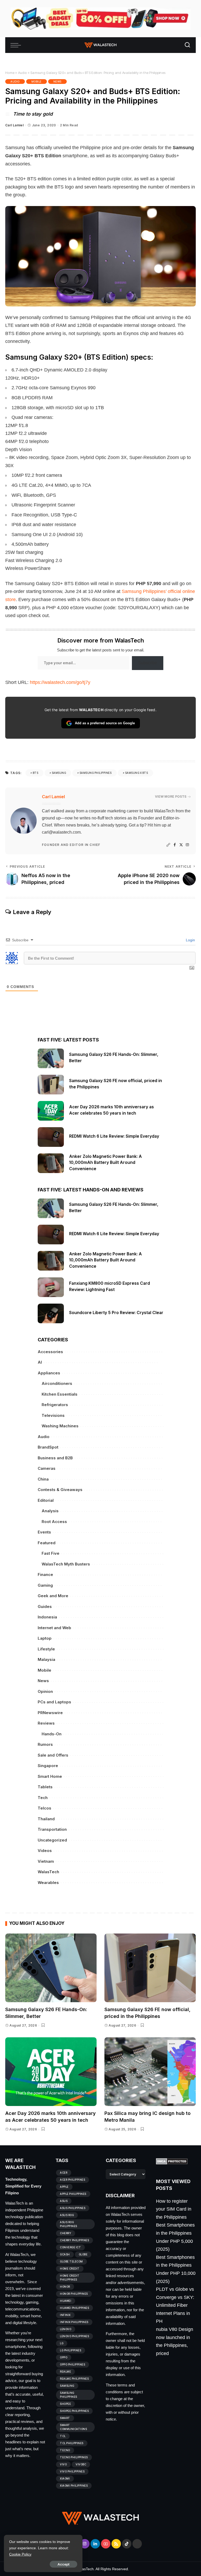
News (57, 82)
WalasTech (48, 1872)
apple (64, 2187)
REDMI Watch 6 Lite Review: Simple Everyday (114, 1136)
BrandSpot (48, 1447)
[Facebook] (175, 845)
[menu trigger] (17, 45)
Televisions (53, 1415)
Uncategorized (52, 1840)
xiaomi (65, 2478)
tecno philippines (74, 2457)
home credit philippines (70, 2278)
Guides (45, 1606)
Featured (47, 1543)
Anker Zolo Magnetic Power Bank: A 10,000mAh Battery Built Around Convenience (105, 1163)
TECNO (65, 2450)
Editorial (46, 1500)
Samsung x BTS (137, 773)
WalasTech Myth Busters (66, 1564)
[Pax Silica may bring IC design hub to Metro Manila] (150, 2072)
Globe (83, 2254)
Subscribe (148, 663)
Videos (45, 1851)
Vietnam (46, 1861)
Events (44, 1532)
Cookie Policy (20, 2554)
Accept (63, 2564)
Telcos (44, 1808)
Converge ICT (70, 2247)
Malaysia (46, 1659)
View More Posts (171, 796)
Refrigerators (55, 1405)
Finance (45, 1575)
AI (40, 1362)
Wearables (48, 1883)
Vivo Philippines (72, 2471)
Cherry (66, 2233)
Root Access (54, 1522)
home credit (70, 2269)
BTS (36, 773)
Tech (43, 1798)
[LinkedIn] (95, 2544)
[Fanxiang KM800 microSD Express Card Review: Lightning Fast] (51, 1287)
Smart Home (50, 1776)
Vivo (63, 2464)
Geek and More (53, 1596)
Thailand (46, 1819)
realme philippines (74, 2379)
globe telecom (71, 2261)
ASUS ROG (67, 2215)
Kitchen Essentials (60, 1394)
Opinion (45, 1691)
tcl (63, 2436)
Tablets (45, 1787)
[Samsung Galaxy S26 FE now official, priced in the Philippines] (51, 1085)
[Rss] (116, 2544)
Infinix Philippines (74, 2322)
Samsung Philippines (96, 773)
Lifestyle (46, 1649)
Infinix (65, 2315)
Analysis (50, 1511)
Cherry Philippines (74, 2240)
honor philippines (74, 2294)
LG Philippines (71, 2350)
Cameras (47, 1468)
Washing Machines (60, 1426)
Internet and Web (54, 1628)
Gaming (45, 1585)
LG (62, 2343)
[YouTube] (106, 2544)
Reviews (46, 1723)
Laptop (45, 1638)
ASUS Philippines (73, 2208)
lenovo (66, 2329)
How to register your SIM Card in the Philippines (174, 2209)
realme (65, 2372)
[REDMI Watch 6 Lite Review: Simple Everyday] (51, 1137)
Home (10, 73)
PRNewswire (50, 1713)
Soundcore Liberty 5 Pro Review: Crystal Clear (116, 1313)
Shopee (65, 2404)
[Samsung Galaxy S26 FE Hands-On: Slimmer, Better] (51, 1058)
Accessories (50, 1352)
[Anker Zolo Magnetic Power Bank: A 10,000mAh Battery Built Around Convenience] (51, 1163)
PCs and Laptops (54, 1702)
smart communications (73, 2427)
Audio (22, 73)
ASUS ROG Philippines (69, 2224)
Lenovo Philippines (74, 2336)
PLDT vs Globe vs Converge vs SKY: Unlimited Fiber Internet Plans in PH (175, 2305)
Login (190, 940)
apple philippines (73, 2194)
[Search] (187, 45)
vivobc (81, 2464)
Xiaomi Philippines (74, 2486)
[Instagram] (187, 845)
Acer (64, 2173)
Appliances (49, 1373)
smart (65, 2418)
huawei (66, 2301)
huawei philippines (74, 2308)
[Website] (168, 845)
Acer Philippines (72, 2180)
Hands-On (52, 1734)
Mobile (37, 82)
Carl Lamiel (14, 125)
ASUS (64, 2201)
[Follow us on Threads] (137, 2544)
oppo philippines (72, 2364)
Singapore (48, 1766)
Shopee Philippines (74, 2411)
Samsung (59, 773)
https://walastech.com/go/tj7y (60, 682)
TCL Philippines (72, 2443)
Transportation (52, 1829)
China (43, 1479)
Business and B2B (55, 1458)
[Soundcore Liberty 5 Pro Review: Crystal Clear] (51, 1313)
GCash (65, 2254)
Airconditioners (57, 1383)
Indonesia (47, 1617)
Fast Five (51, 1553)
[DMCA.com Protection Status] (172, 2161)
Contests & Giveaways (60, 1490)
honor (65, 2287)
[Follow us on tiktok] (127, 2544)
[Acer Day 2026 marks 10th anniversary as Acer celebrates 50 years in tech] (51, 1111)
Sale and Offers (53, 1755)
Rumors (45, 1744)
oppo (64, 2357)
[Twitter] (181, 845)
